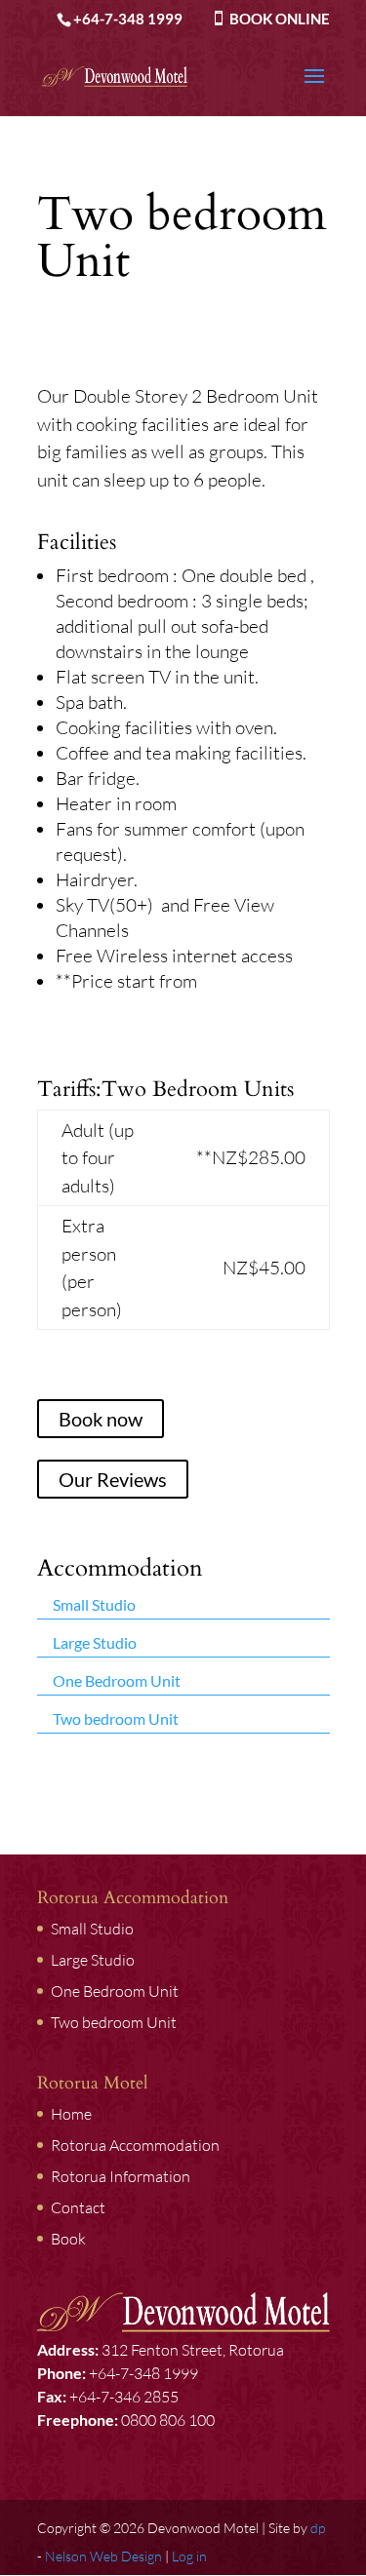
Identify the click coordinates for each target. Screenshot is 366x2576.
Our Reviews (113, 1479)
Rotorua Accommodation (135, 2145)
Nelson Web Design (103, 2556)
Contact (78, 2207)
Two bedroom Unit (116, 1718)
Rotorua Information (121, 2176)
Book (68, 2239)
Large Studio (95, 1642)
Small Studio (94, 1604)
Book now (101, 1419)
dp (318, 2528)
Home (71, 2114)
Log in (189, 2556)
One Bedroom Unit (117, 1680)
